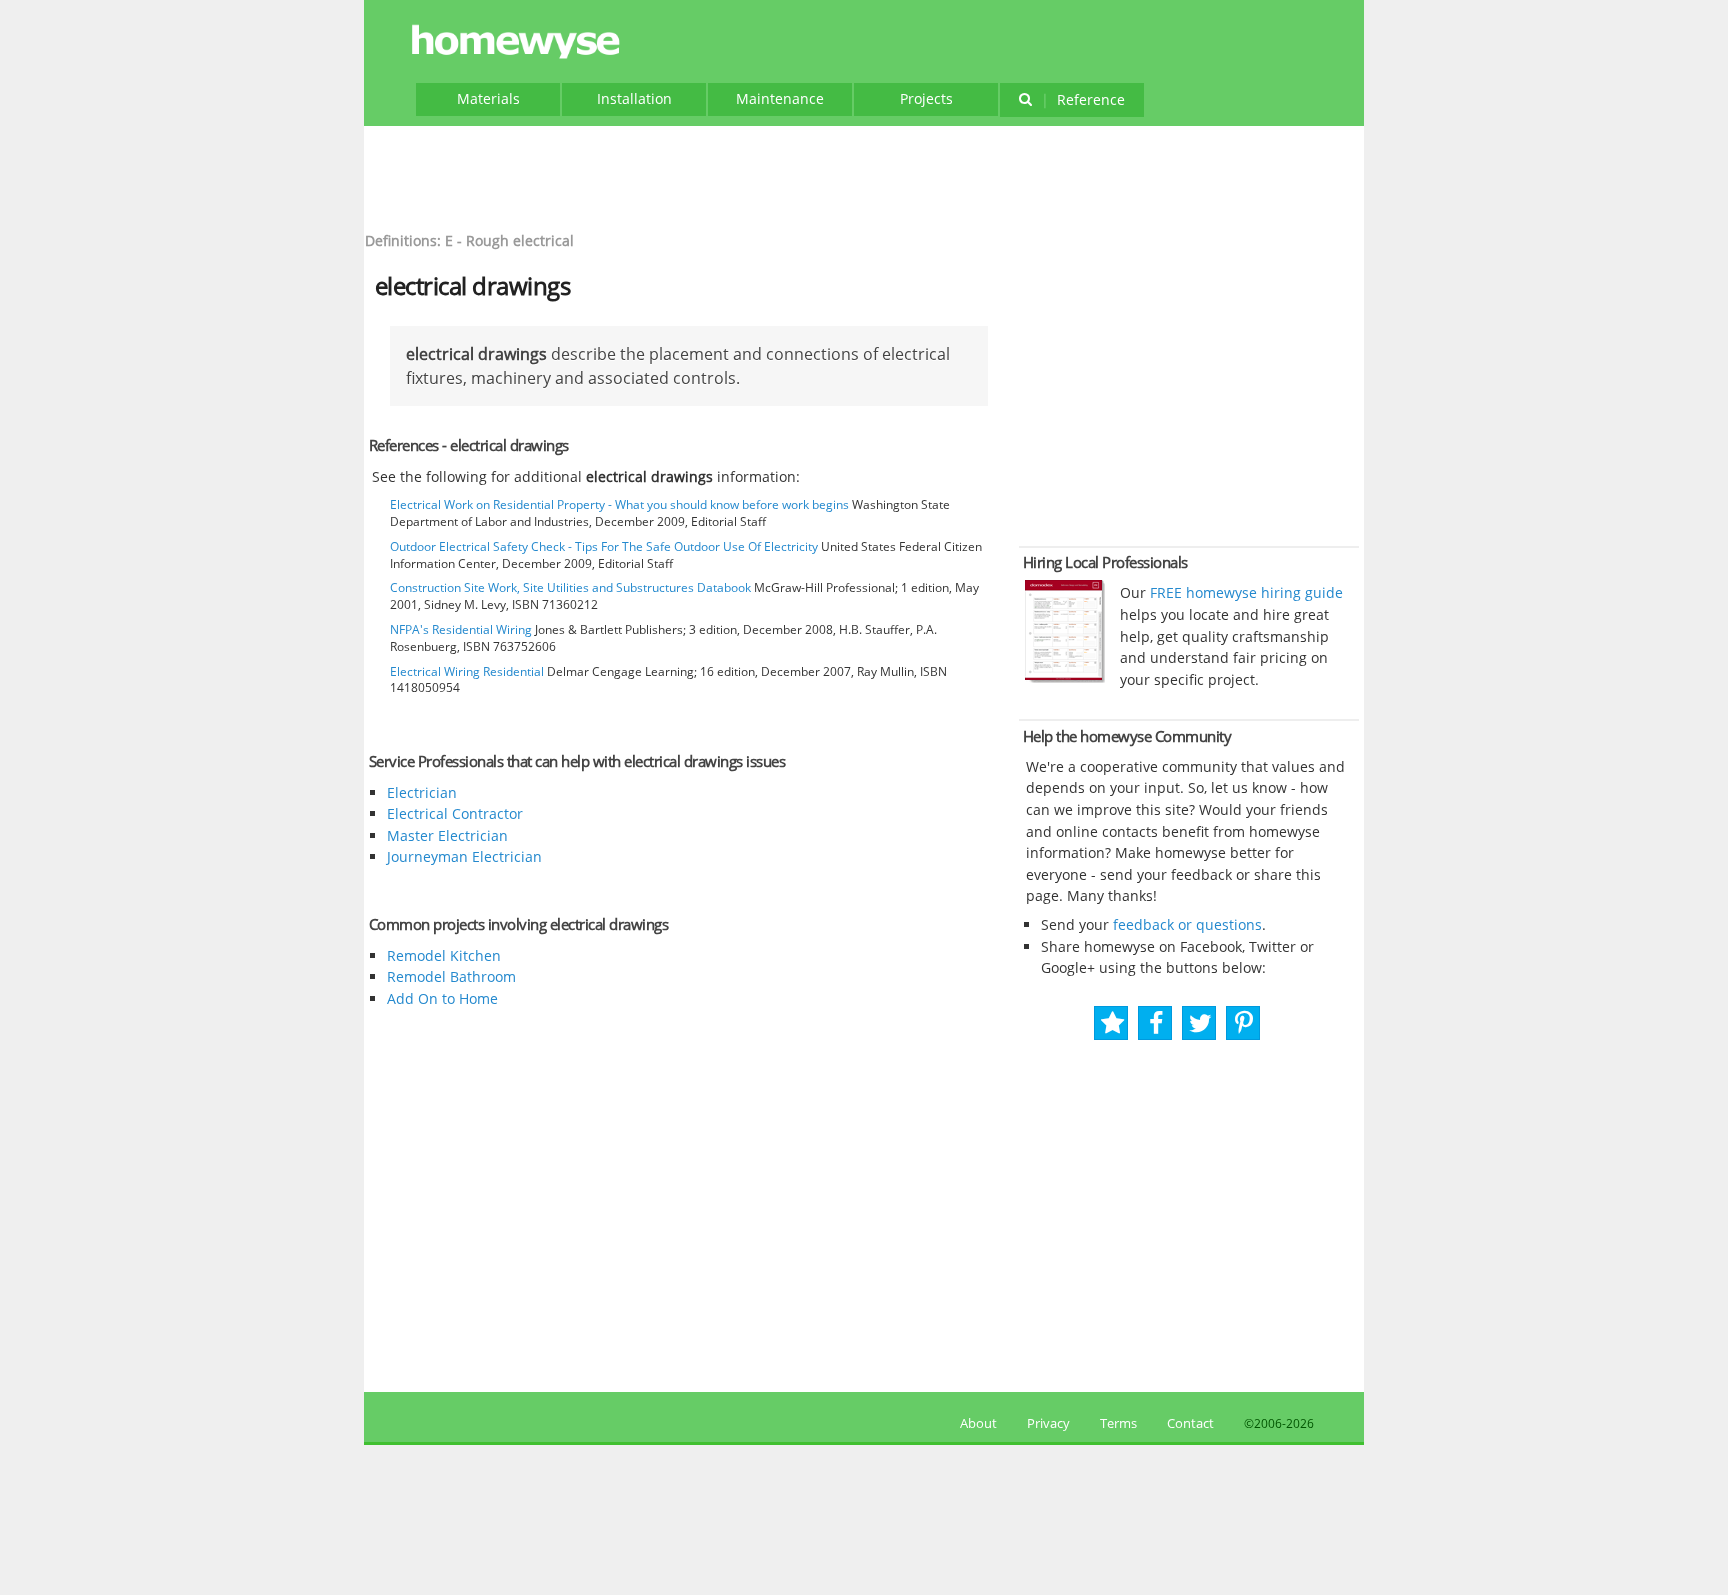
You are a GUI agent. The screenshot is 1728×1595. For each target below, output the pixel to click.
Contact (1190, 1423)
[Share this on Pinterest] (1244, 1023)
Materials (488, 98)
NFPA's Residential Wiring (461, 629)
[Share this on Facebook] (1156, 1023)
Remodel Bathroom (451, 976)
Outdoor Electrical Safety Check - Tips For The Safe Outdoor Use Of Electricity (604, 546)
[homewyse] (519, 42)
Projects (926, 98)
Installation (634, 98)
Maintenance (780, 98)
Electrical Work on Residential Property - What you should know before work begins (619, 504)
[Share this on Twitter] (1200, 1023)
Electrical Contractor (455, 813)
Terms (1118, 1423)
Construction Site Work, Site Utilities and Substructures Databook (570, 587)
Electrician (422, 792)
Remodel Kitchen (444, 955)
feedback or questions (1187, 924)
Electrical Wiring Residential (467, 671)
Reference (1083, 99)
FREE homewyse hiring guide (1244, 592)
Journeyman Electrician (464, 856)
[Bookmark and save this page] (1112, 1023)
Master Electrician (447, 835)
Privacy (1048, 1423)
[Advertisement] (864, 176)
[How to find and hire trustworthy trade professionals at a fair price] (1065, 678)
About (975, 1423)
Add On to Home (442, 998)
